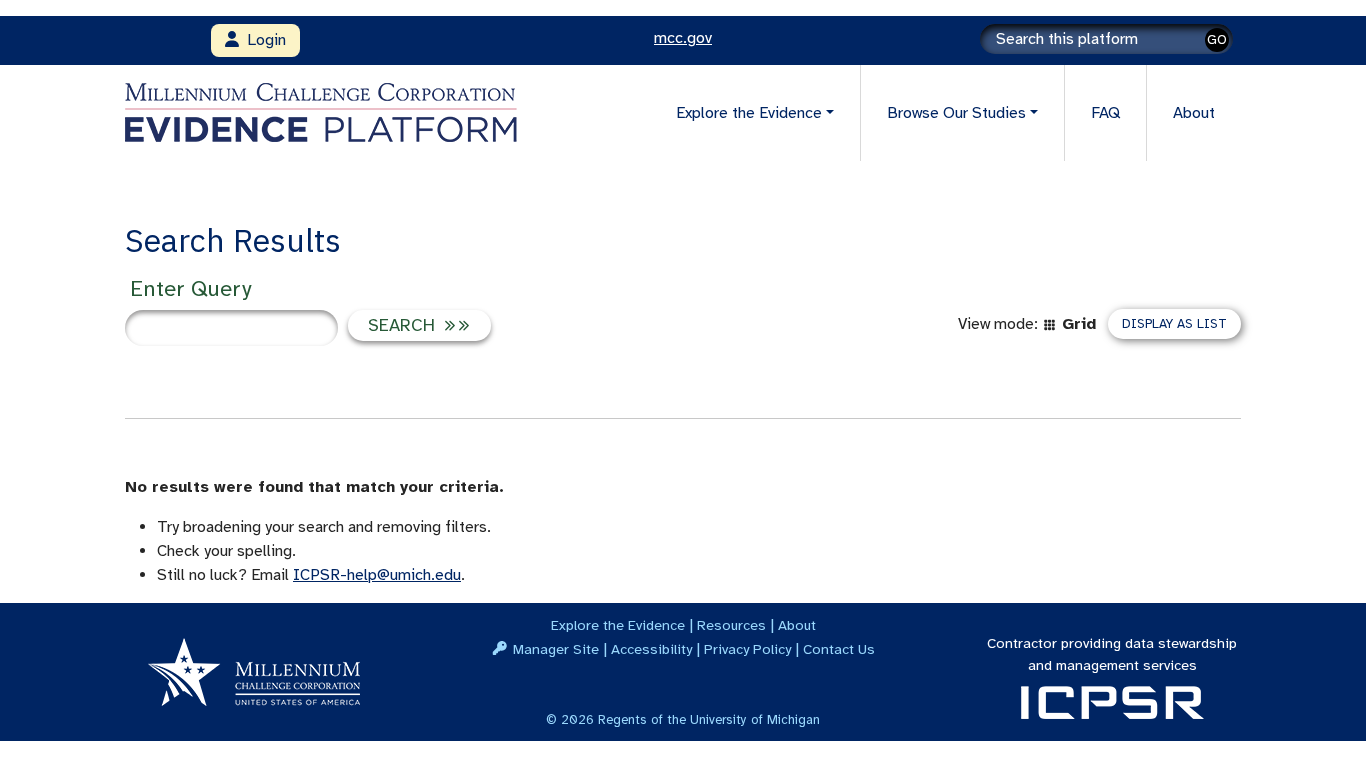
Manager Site (556, 649)
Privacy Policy (747, 649)
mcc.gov (683, 38)
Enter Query (190, 288)
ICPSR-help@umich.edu (377, 575)
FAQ (1105, 113)
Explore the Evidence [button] (749, 113)
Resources (731, 625)
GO (1217, 39)
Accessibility (651, 649)
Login (262, 40)
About (1194, 113)
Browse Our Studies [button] (956, 113)
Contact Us (839, 649)
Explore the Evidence (618, 625)
